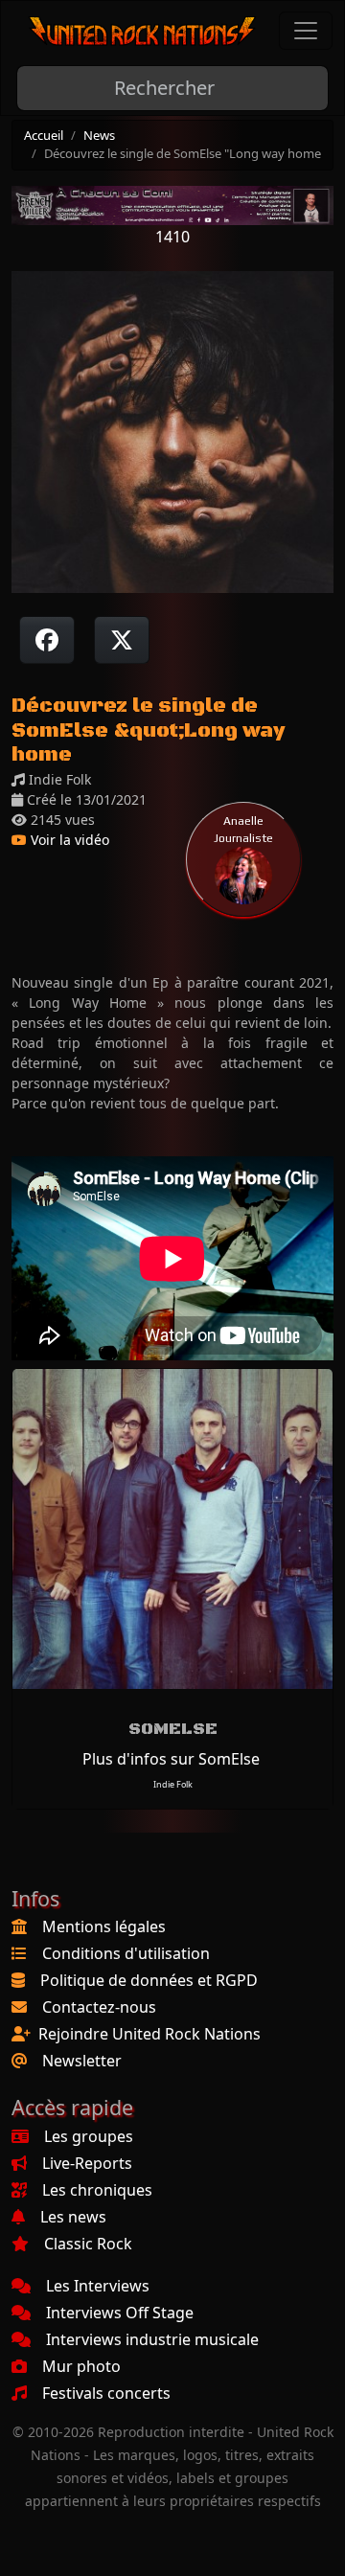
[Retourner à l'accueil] (143, 31)
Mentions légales (104, 1926)
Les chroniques (97, 2190)
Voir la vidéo (68, 840)
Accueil (44, 135)
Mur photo (81, 2366)
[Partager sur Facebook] (47, 640)
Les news (73, 2217)
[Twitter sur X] (122, 640)
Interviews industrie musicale (152, 2339)
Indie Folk (173, 1784)
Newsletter (82, 2061)
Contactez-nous (99, 2007)
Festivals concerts (106, 2393)
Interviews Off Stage (120, 2313)
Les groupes (89, 2136)
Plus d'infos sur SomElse (171, 1759)
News (99, 135)
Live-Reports (87, 2163)
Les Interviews (98, 2286)
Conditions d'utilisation (126, 1953)
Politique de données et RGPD (149, 1980)
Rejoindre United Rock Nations (149, 2034)
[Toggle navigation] (306, 31)
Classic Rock (88, 2244)
